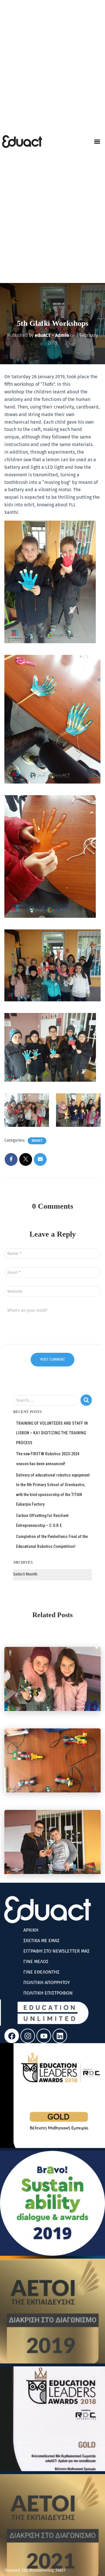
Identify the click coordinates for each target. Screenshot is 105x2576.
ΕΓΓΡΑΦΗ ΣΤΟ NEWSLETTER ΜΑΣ (56, 1951)
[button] (97, 142)
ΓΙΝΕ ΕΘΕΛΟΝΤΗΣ (41, 1972)
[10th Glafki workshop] (52, 1842)
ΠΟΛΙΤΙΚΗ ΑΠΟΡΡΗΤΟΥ (47, 1982)
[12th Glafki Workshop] (52, 1679)
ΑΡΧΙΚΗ (31, 1930)
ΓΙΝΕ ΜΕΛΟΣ (36, 1961)
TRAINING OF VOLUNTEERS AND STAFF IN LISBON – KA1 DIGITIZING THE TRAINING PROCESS (52, 1433)
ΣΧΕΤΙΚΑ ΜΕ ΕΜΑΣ (41, 1941)
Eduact (37, 1141)
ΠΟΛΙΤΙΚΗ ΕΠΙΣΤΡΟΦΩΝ (48, 1993)
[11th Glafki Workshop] (52, 1760)
